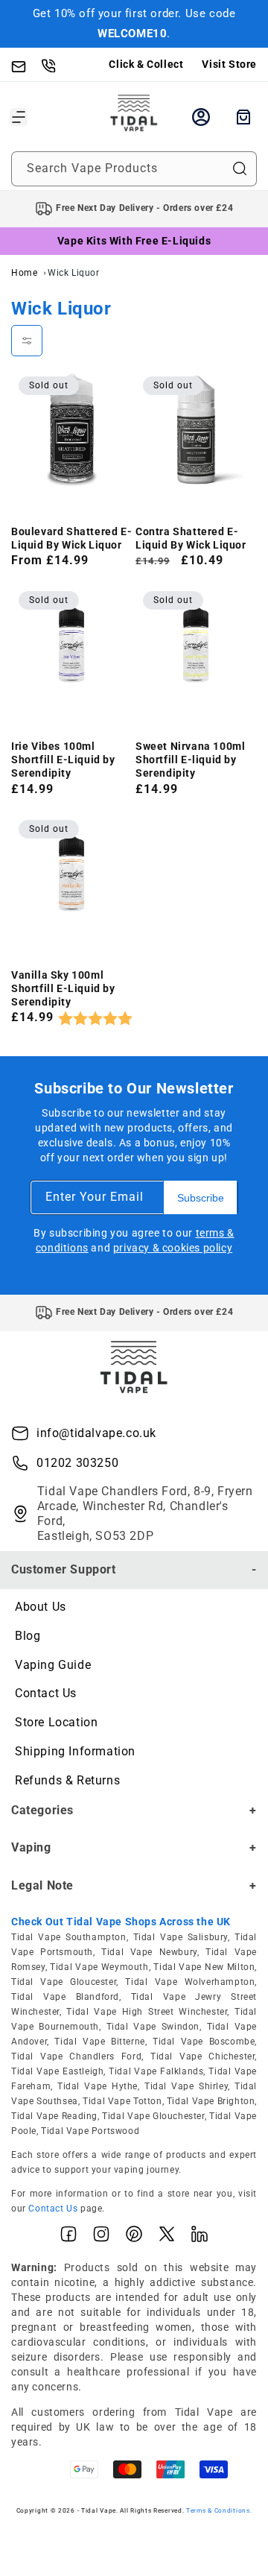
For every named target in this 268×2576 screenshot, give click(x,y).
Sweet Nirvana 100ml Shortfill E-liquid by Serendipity (190, 760)
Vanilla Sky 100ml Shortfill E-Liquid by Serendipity (63, 988)
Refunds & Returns (67, 1780)
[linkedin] (200, 2237)
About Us (41, 1607)
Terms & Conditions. (219, 2510)
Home (24, 273)
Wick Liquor (74, 273)
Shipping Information (75, 1751)
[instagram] (101, 2237)
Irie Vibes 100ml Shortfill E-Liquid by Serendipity (63, 760)
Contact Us (46, 1693)
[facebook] (68, 2237)
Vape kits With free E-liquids (134, 241)
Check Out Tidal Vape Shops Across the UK (121, 1922)
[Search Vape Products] (240, 168)
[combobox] (134, 169)
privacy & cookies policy (173, 1248)
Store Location (56, 1722)
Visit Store (229, 64)
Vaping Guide (53, 1665)
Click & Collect (146, 64)
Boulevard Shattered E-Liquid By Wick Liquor (71, 538)
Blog (28, 1636)
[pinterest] (134, 2237)
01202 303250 (77, 1463)
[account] (201, 117)
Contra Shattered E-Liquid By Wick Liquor (191, 538)
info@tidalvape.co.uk (96, 1433)
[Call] (56, 65)
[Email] (26, 65)
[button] (19, 117)
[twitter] (167, 2237)
